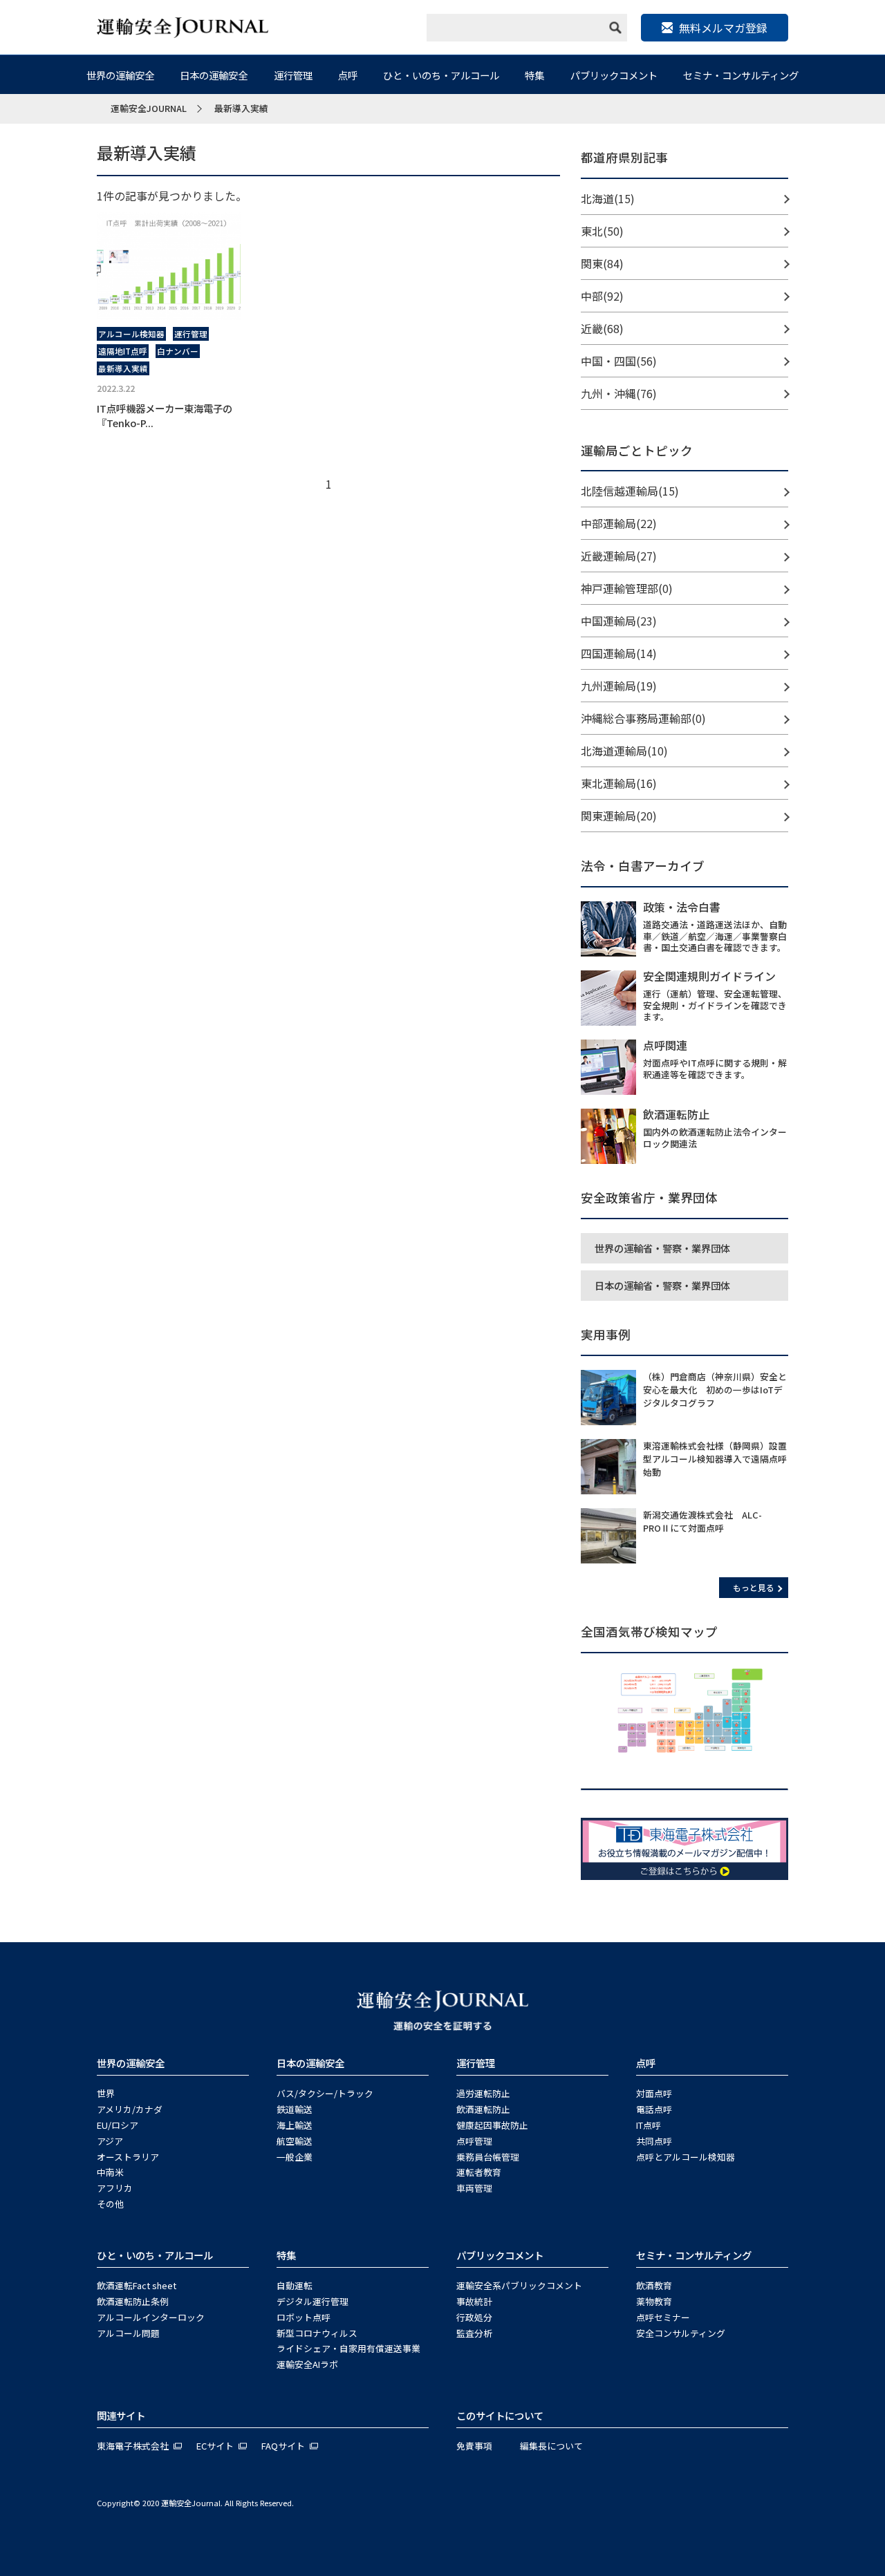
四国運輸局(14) (619, 653)
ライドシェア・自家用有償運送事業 (348, 2348)
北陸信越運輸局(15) (630, 491)
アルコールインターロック (151, 2317)
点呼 (348, 75)
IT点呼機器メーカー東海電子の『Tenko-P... (165, 415)
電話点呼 (654, 2109)
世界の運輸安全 (120, 75)
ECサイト (215, 2446)
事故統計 (474, 2301)
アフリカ (115, 2188)
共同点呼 (654, 2141)
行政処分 (474, 2317)
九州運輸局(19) (619, 686)
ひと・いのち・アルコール (441, 75)
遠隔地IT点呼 (123, 351)
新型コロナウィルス (317, 2333)
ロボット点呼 (304, 2317)
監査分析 (474, 2333)
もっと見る (754, 1587)
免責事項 (474, 2446)
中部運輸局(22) (619, 523)
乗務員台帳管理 (488, 2157)
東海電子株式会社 (133, 2446)
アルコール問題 (128, 2333)
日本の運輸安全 (214, 75)
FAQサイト (283, 2446)
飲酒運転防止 (483, 2109)
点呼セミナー (663, 2317)
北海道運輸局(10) (624, 751)
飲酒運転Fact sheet (137, 2285)
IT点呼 (649, 2125)
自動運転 (295, 2285)
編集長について (551, 2446)
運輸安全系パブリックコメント (519, 2285)
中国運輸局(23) (619, 621)
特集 (534, 75)
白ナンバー (178, 351)
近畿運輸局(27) (619, 556)
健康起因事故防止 (492, 2125)
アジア (110, 2141)
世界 (106, 2093)
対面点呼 (654, 2093)
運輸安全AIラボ (307, 2364)
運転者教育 (479, 2172)
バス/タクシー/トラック (325, 2093)
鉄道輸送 (295, 2109)
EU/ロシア (118, 2125)
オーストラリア (128, 2157)
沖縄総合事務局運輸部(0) (643, 718)
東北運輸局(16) (619, 783)
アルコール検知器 (131, 334)
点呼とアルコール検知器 (686, 2157)
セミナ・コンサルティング (741, 75)
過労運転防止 (483, 2093)
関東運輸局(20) (619, 816)
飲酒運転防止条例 (133, 2301)
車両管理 (474, 2188)
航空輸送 (295, 2141)
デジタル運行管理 (313, 2301)
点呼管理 (474, 2141)
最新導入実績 (123, 368)
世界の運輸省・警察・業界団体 (662, 1248)
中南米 (110, 2172)
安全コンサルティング (681, 2333)
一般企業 (295, 2157)
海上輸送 (295, 2125)
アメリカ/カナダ (130, 2109)
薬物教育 (654, 2301)
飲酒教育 (654, 2285)
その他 (110, 2204)
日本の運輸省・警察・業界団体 (662, 1285)
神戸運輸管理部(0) (627, 588)
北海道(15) (608, 198)
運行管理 (293, 75)
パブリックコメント (614, 75)
